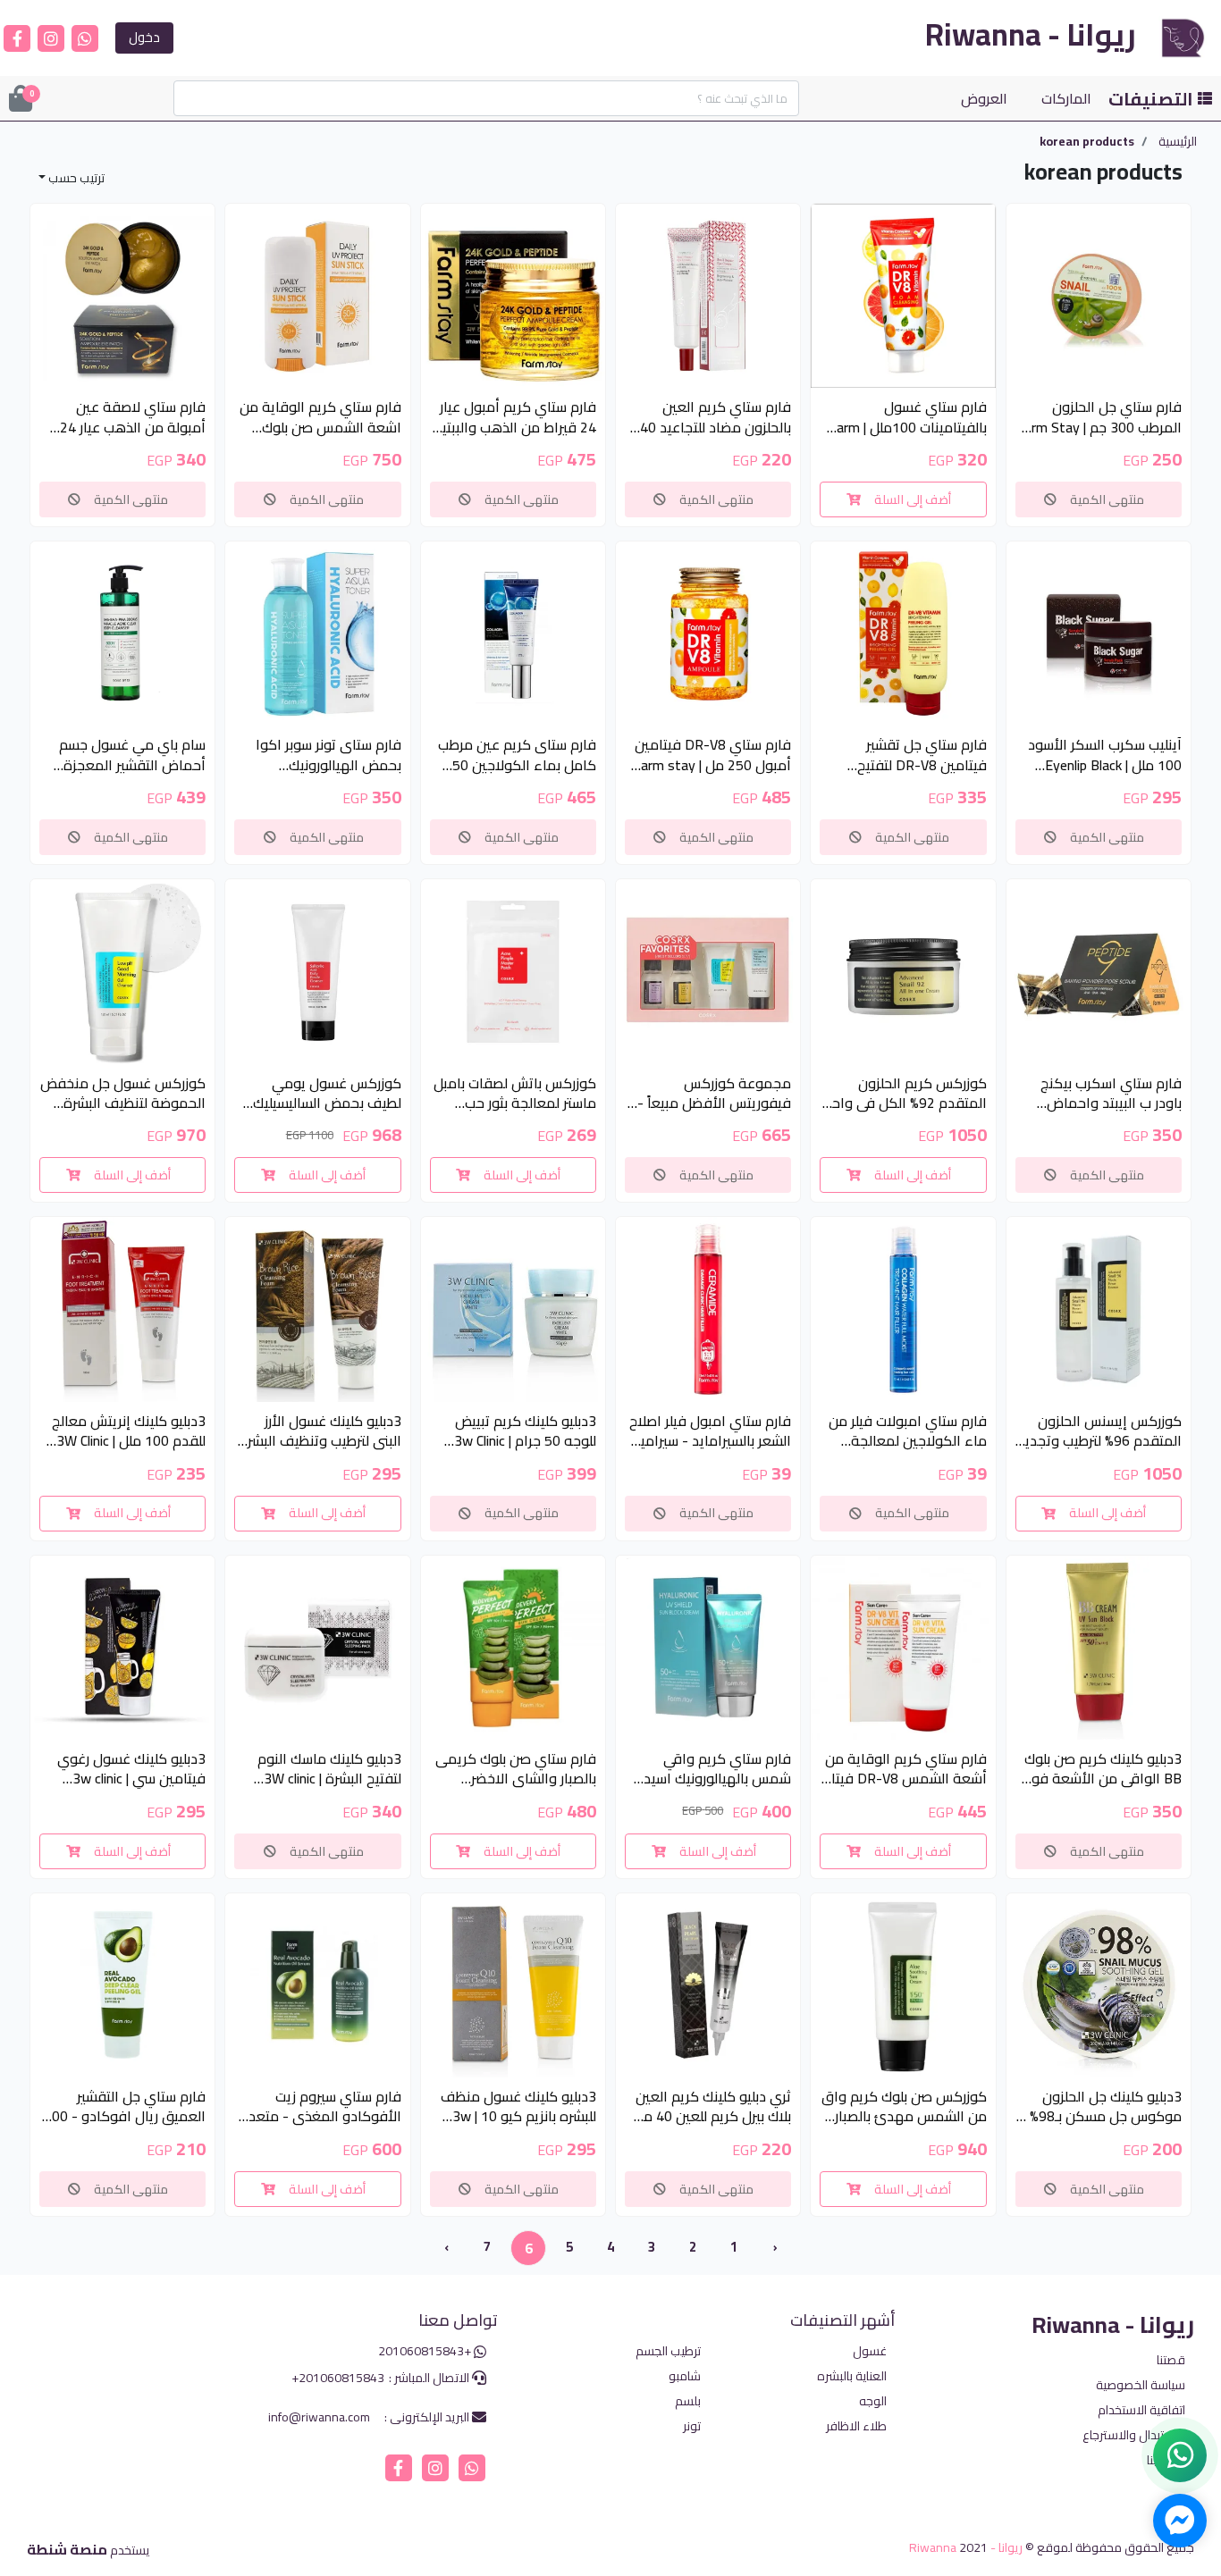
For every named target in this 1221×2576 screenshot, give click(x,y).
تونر (692, 2426)
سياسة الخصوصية (1141, 2385)
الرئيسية (1178, 142)
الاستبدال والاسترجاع (1134, 2435)
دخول (144, 37)
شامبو (685, 2376)
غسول (870, 2351)
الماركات (1066, 98)
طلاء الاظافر (856, 2426)
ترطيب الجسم (668, 2351)
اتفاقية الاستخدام (1141, 2410)
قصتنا (1171, 2360)
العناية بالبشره (852, 2376)
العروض (984, 98)
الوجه (873, 2401)
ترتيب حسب (75, 178)
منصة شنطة (67, 2549)
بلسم (688, 2401)
